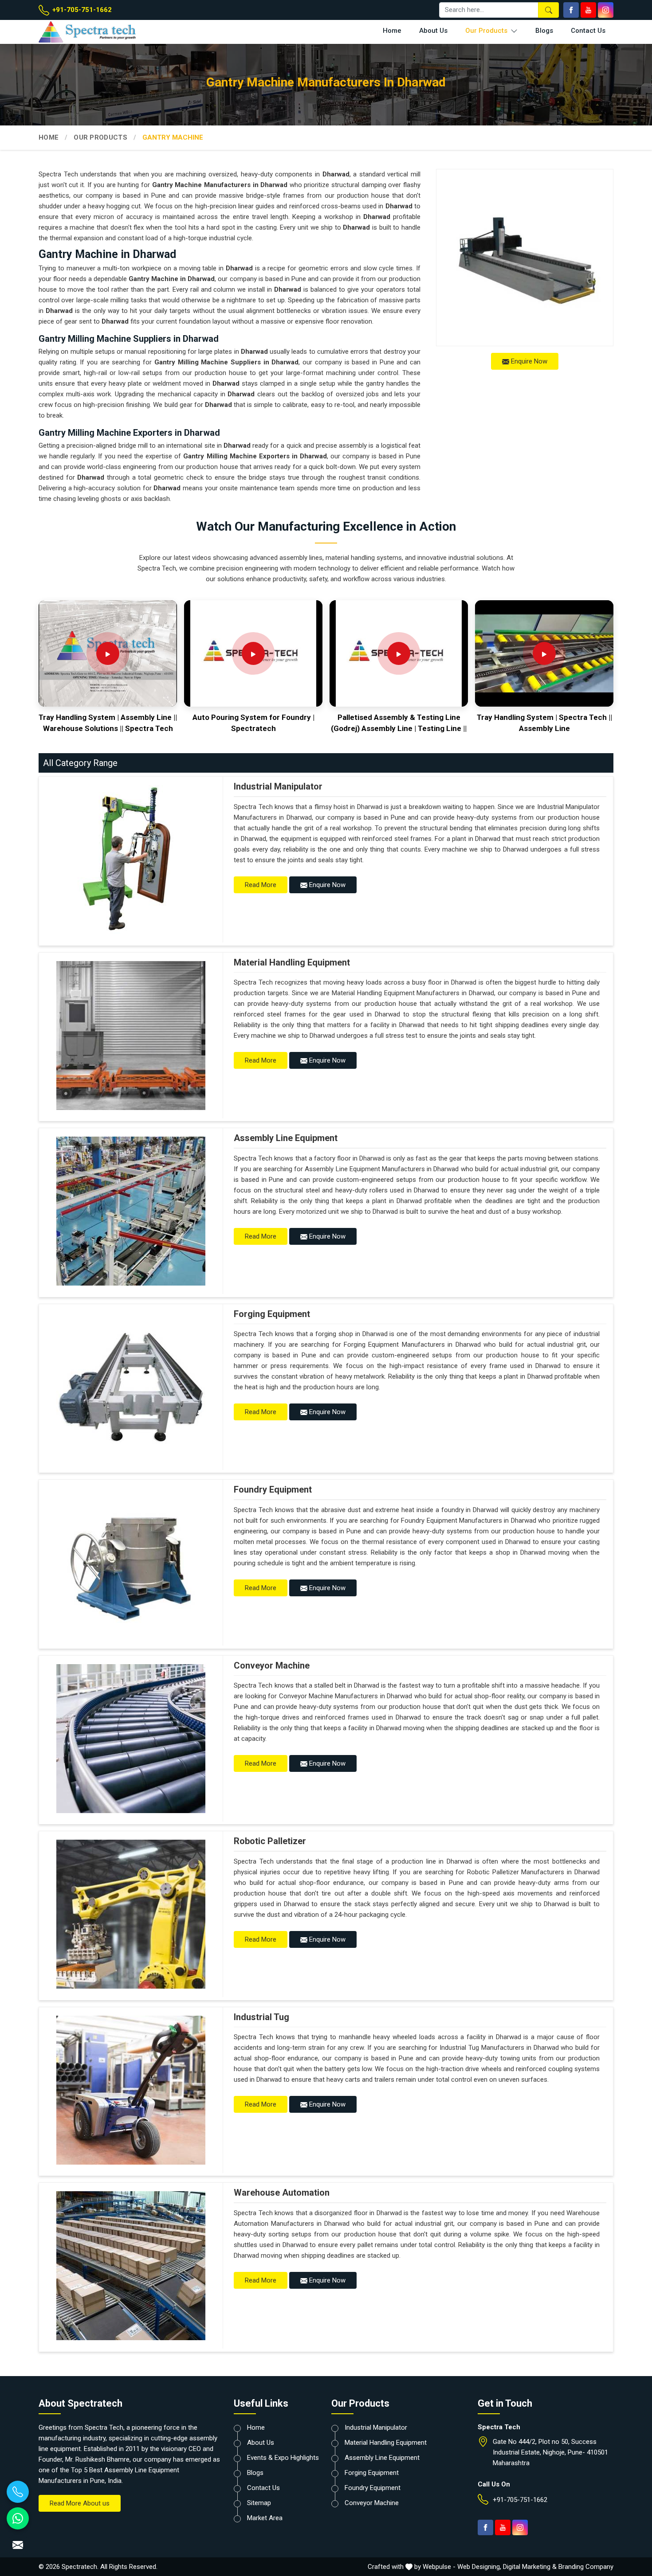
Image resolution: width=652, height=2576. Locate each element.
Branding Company (586, 2567)
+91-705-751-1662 (81, 10)
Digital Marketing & (530, 2567)
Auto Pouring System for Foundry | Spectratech (253, 723)
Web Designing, (479, 2567)
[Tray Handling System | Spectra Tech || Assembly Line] (544, 653)
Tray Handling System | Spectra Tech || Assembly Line (544, 723)
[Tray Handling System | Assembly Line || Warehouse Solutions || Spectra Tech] (108, 653)
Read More (261, 885)
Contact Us (588, 31)
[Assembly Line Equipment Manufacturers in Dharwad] (131, 1211)
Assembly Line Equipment (286, 1138)
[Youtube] (588, 10)
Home (392, 31)
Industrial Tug (261, 2017)
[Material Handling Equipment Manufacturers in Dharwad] (131, 1036)
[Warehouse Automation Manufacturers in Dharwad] (131, 2266)
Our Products (487, 31)
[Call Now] (18, 2492)
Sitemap (259, 2503)
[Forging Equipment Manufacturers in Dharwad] (131, 1387)
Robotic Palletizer (270, 1841)
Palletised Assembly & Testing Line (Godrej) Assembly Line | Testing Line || (399, 723)
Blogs (544, 31)
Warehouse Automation (282, 2193)
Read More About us (80, 2503)
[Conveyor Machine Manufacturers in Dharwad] (131, 1739)
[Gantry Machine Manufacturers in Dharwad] (525, 258)
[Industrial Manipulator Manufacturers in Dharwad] (131, 860)
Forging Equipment (272, 1314)
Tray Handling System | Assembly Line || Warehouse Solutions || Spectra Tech (108, 723)
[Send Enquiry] (18, 2545)
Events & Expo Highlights (283, 2458)
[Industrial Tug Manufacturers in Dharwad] (131, 2090)
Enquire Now (528, 361)
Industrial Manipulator (278, 786)
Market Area (265, 2518)
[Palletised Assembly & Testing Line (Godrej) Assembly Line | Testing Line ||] (399, 653)
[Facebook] (571, 10)
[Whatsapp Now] (18, 2518)
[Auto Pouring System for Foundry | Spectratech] (253, 653)
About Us (433, 31)
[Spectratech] (106, 32)
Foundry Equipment (273, 1489)
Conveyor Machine (272, 1665)
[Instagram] (606, 10)
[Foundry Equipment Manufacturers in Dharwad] (131, 1563)
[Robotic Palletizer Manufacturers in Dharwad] (131, 1914)
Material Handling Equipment (292, 962)
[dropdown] (514, 31)
